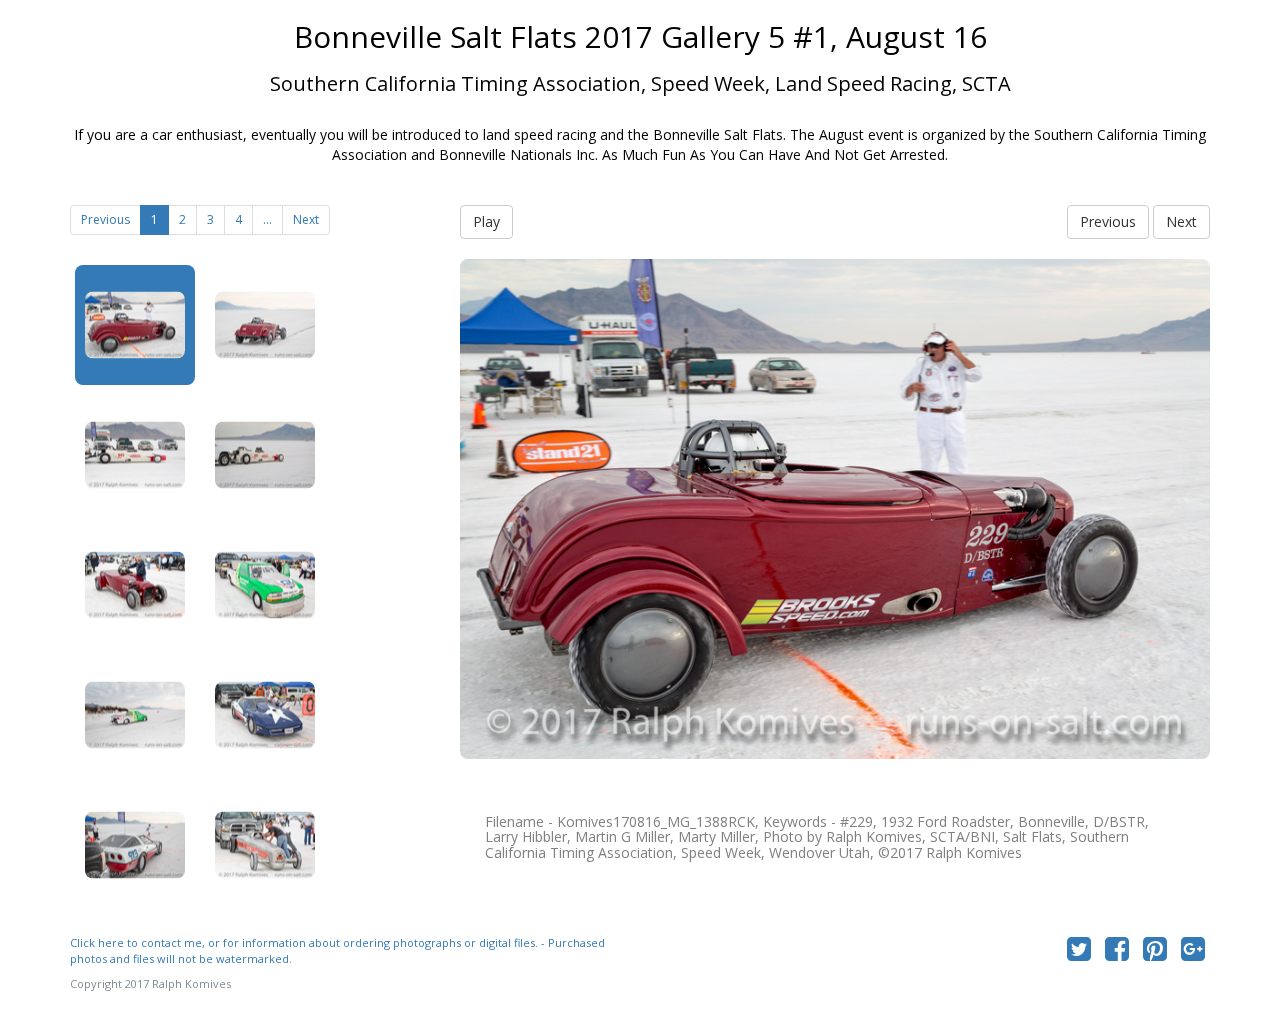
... (267, 219)
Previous (105, 219)
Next (306, 219)
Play (486, 221)
